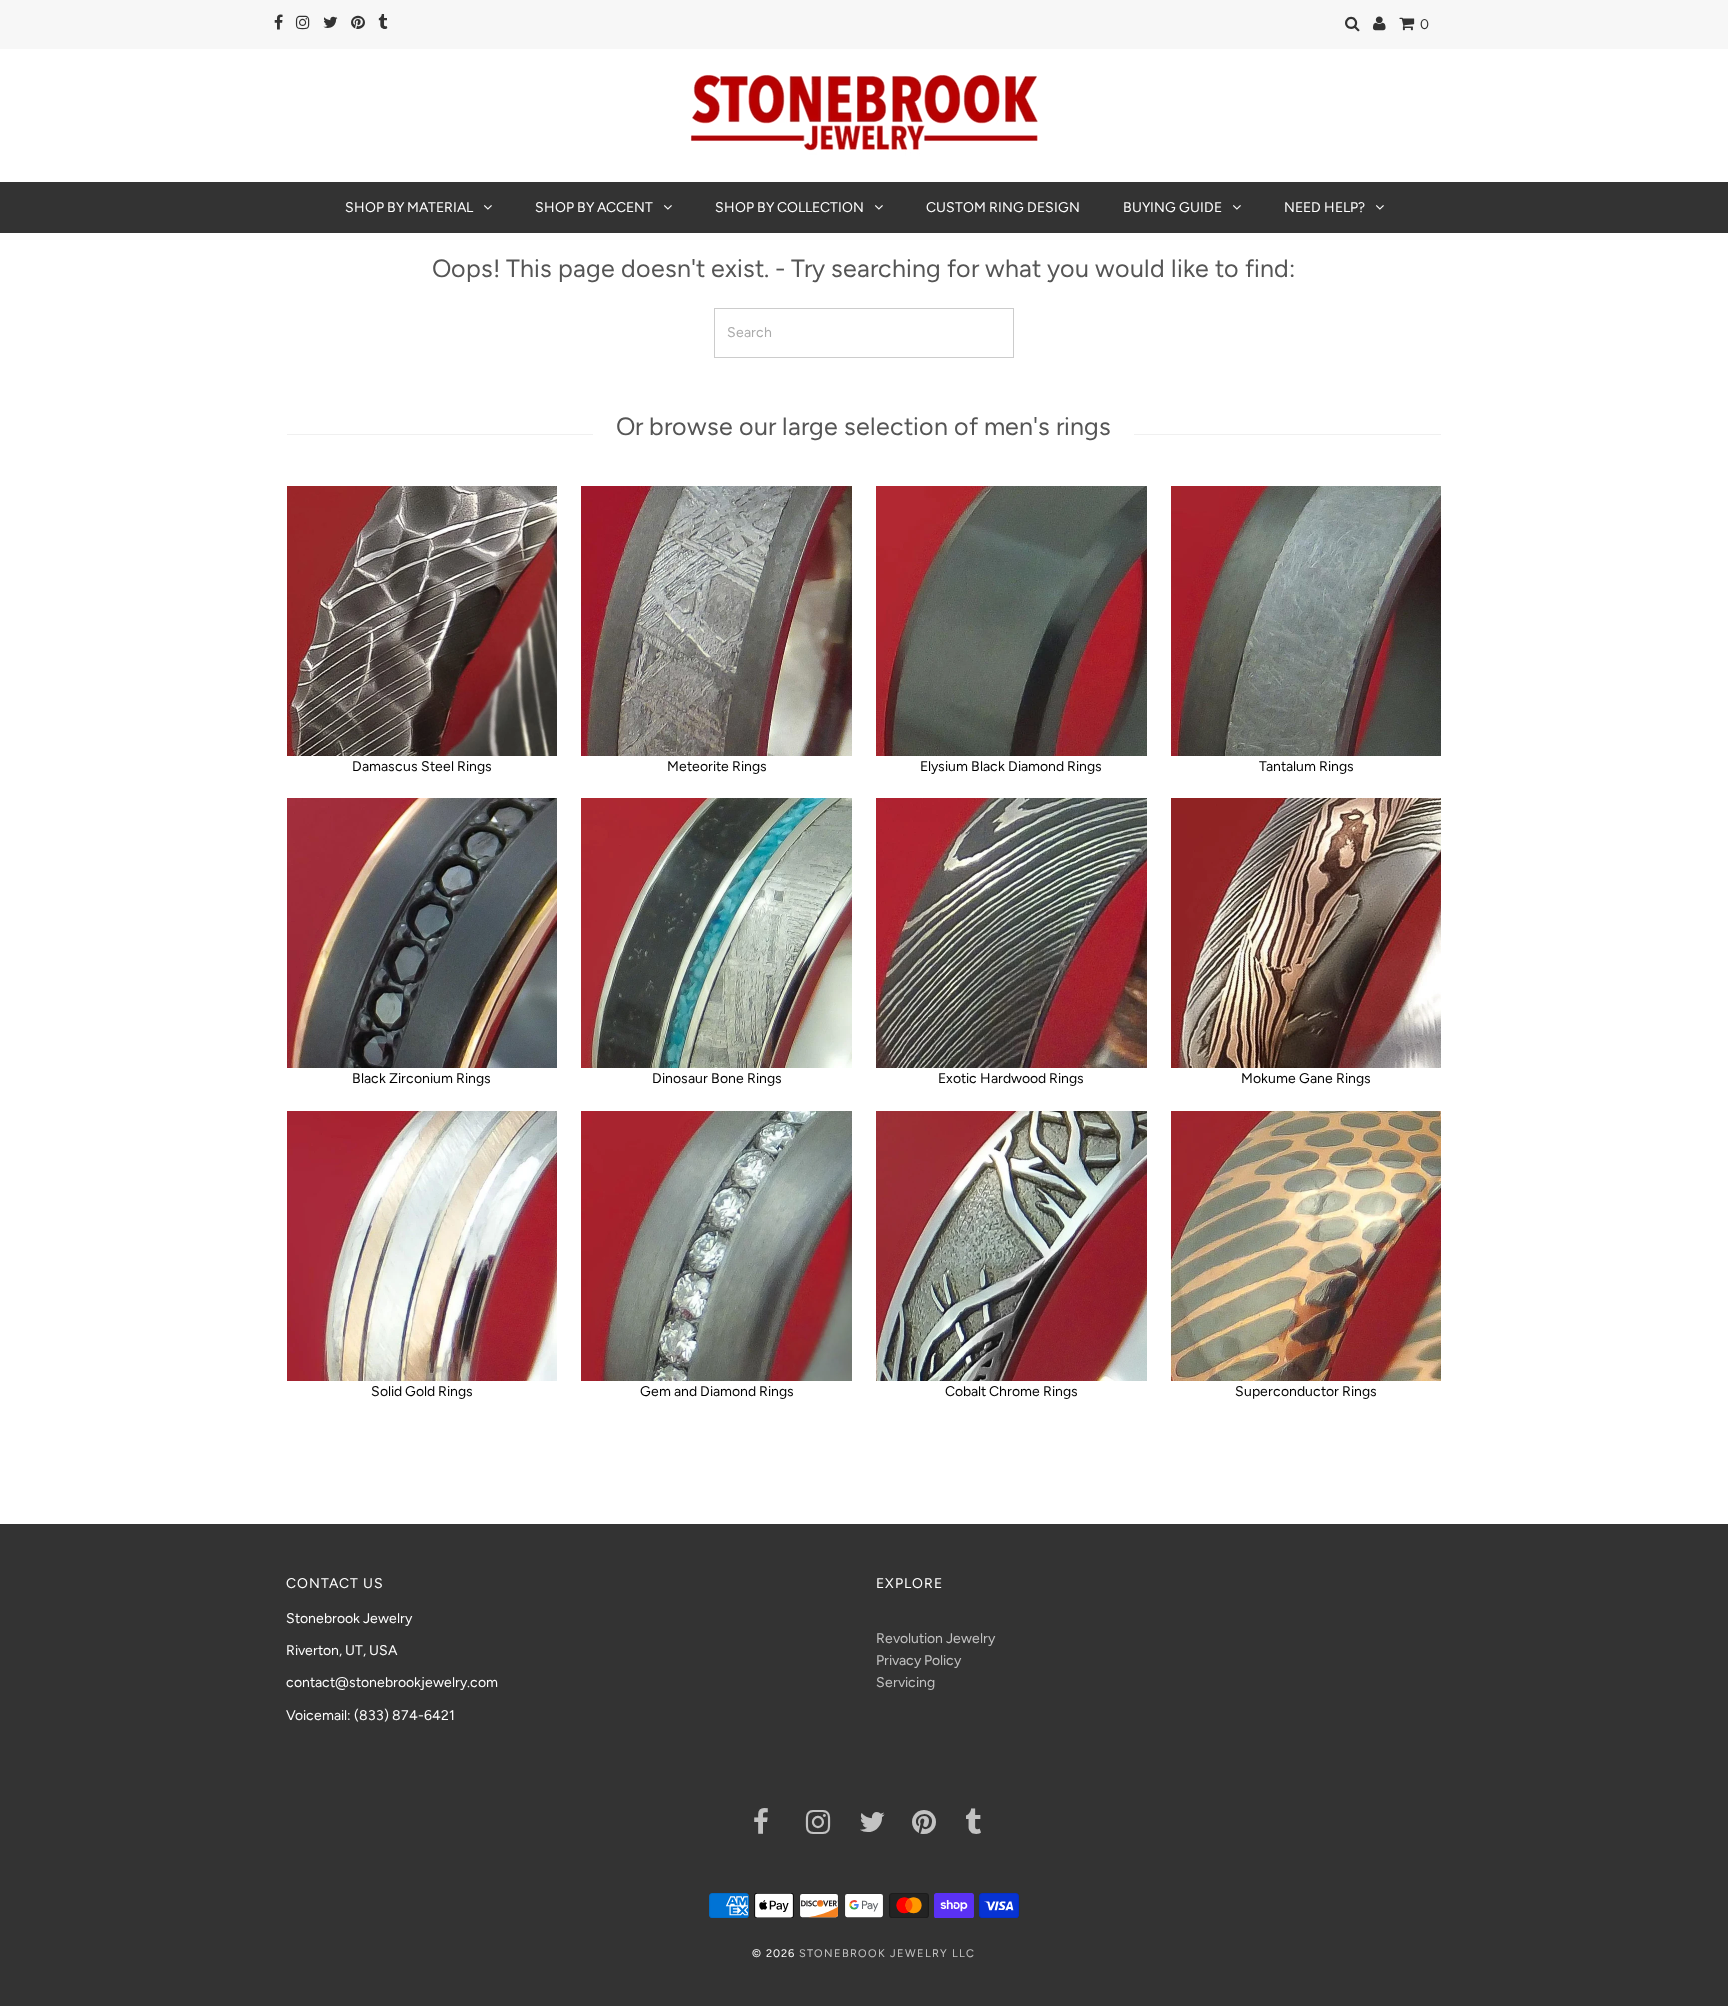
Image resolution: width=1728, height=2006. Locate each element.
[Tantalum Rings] (1306, 621)
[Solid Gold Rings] (422, 1246)
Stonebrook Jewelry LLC (887, 1953)
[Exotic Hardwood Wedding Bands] (1011, 933)
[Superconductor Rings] (1306, 1246)
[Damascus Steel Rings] (422, 621)
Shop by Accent (594, 207)
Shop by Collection (789, 207)
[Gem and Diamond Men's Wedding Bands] (716, 1246)
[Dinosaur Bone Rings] (716, 933)
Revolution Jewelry (935, 1638)
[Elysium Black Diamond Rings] (1011, 621)
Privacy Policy (918, 1660)
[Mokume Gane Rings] (1306, 933)
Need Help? (1324, 207)
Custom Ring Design (1003, 207)
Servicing (905, 1682)
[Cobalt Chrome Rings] (1011, 1246)
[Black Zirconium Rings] (422, 933)
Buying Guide (1172, 207)
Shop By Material (409, 207)
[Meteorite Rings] (716, 621)
